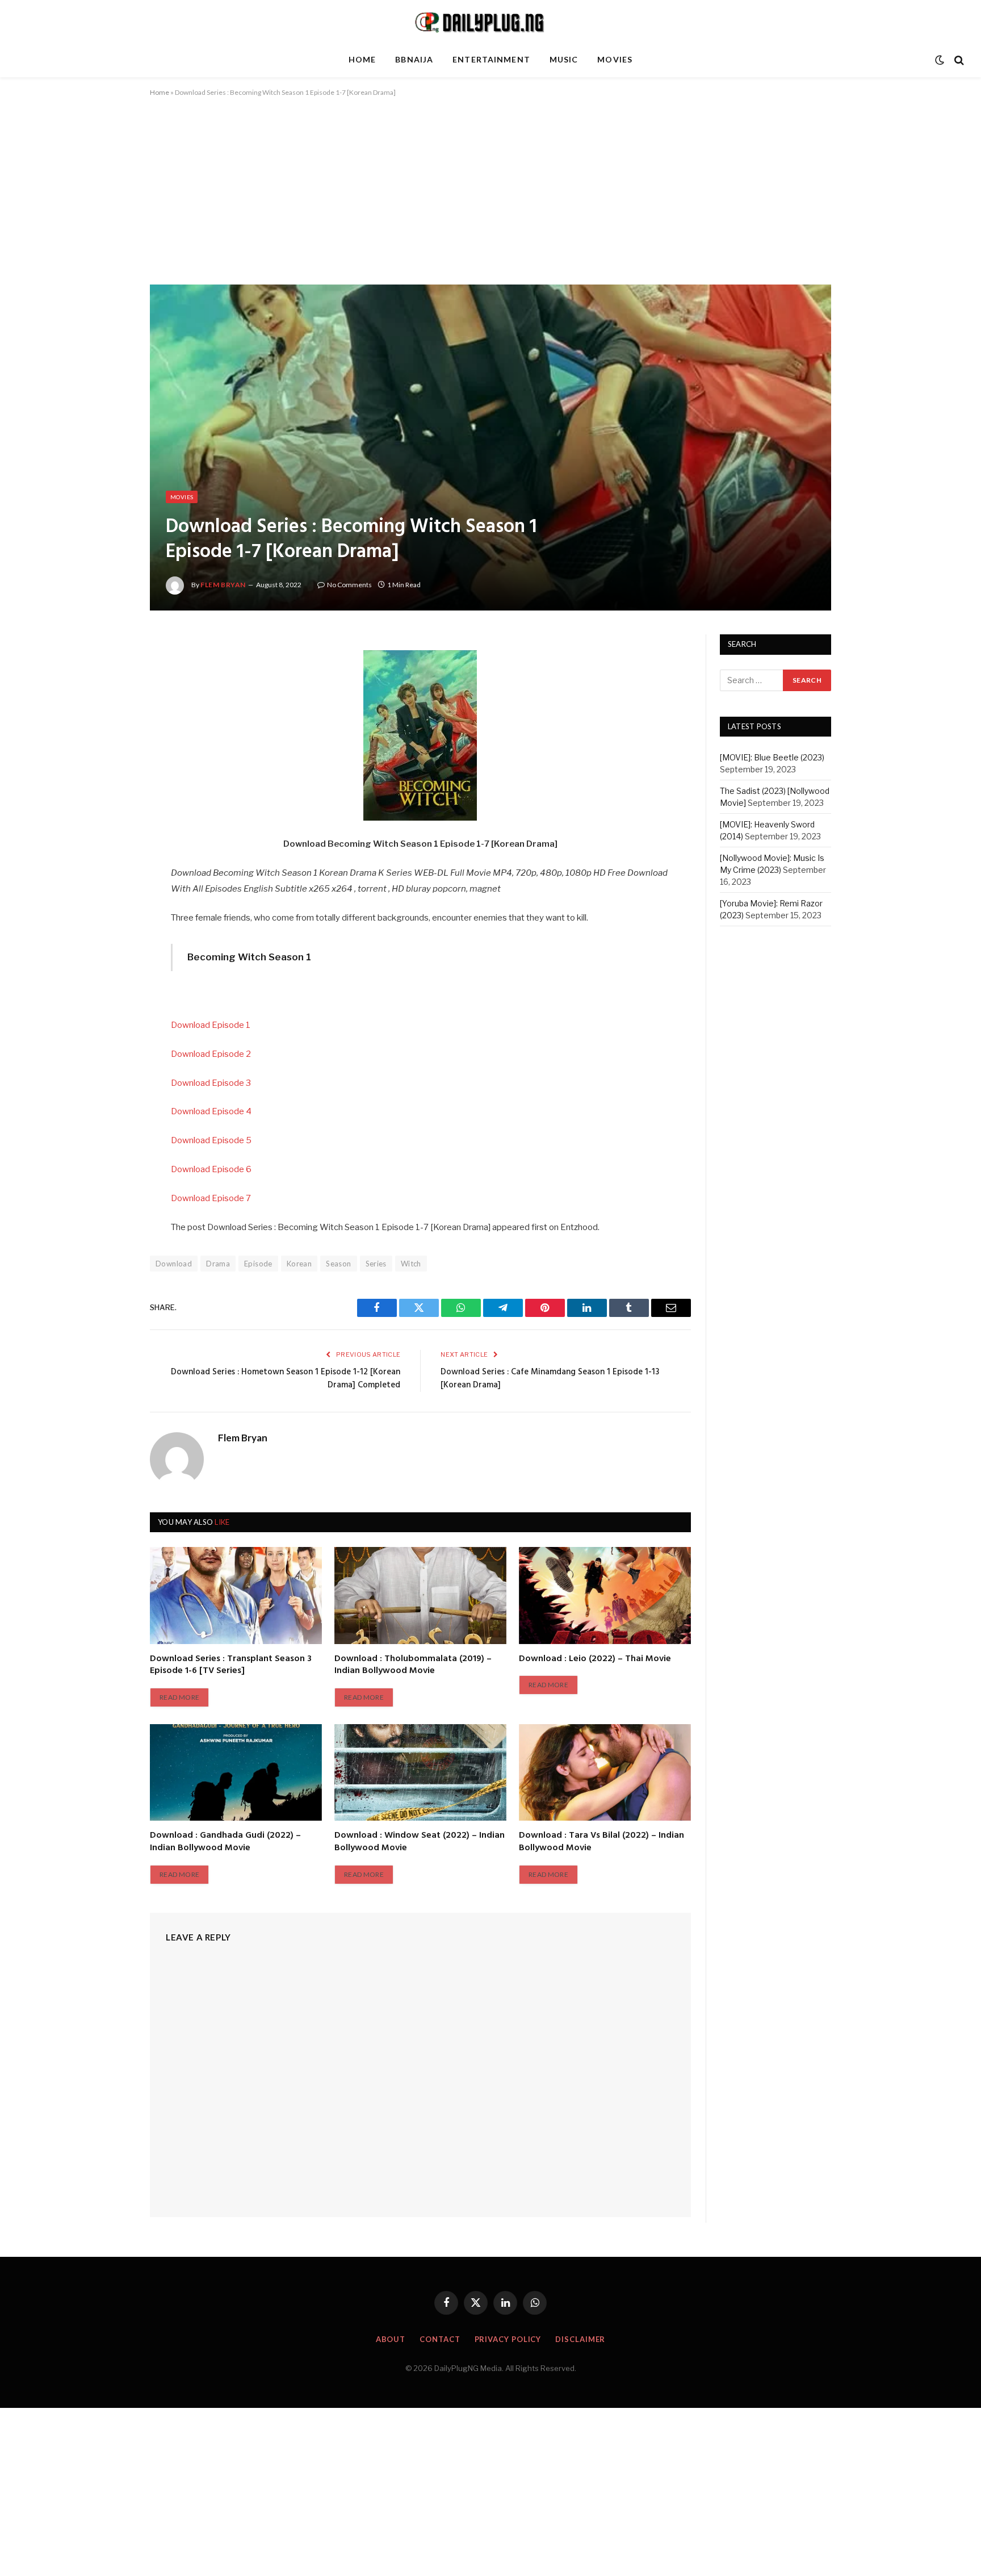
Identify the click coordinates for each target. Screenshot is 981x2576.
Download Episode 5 (211, 1140)
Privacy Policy (508, 2339)
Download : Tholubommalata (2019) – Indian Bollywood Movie (413, 1666)
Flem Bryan (223, 585)
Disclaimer (580, 2339)
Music (564, 59)
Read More (179, 1697)
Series (376, 1264)
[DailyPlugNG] (491, 22)
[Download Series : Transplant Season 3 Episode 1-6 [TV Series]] (236, 1595)
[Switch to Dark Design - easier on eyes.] (940, 60)
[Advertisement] (491, 200)
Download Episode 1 (211, 1025)
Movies (615, 59)
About (391, 2339)
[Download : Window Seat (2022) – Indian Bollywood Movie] (420, 1772)
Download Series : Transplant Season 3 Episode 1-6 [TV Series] (231, 1666)
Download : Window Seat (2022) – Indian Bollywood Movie (420, 1842)
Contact (440, 2339)
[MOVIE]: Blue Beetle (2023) (772, 758)
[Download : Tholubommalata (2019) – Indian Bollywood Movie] (420, 1595)
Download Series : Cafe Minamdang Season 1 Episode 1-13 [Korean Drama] (550, 1379)
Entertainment (491, 59)
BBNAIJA (414, 59)
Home (362, 59)
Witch (411, 1264)
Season (338, 1264)
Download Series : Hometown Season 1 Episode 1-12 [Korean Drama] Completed (286, 1379)
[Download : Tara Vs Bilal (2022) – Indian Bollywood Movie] (605, 1772)
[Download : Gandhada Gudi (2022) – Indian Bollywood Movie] (236, 1772)
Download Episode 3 (211, 1083)
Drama (218, 1264)
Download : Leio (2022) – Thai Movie (595, 1659)
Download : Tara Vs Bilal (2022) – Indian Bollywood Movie (601, 1842)
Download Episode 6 (211, 1169)
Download (174, 1264)
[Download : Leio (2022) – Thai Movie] (605, 1595)
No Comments (349, 585)
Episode (258, 1264)
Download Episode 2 (211, 1054)
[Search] (958, 60)
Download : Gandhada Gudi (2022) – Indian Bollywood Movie (225, 1842)
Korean (299, 1264)
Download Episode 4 (211, 1111)
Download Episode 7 (211, 1198)
